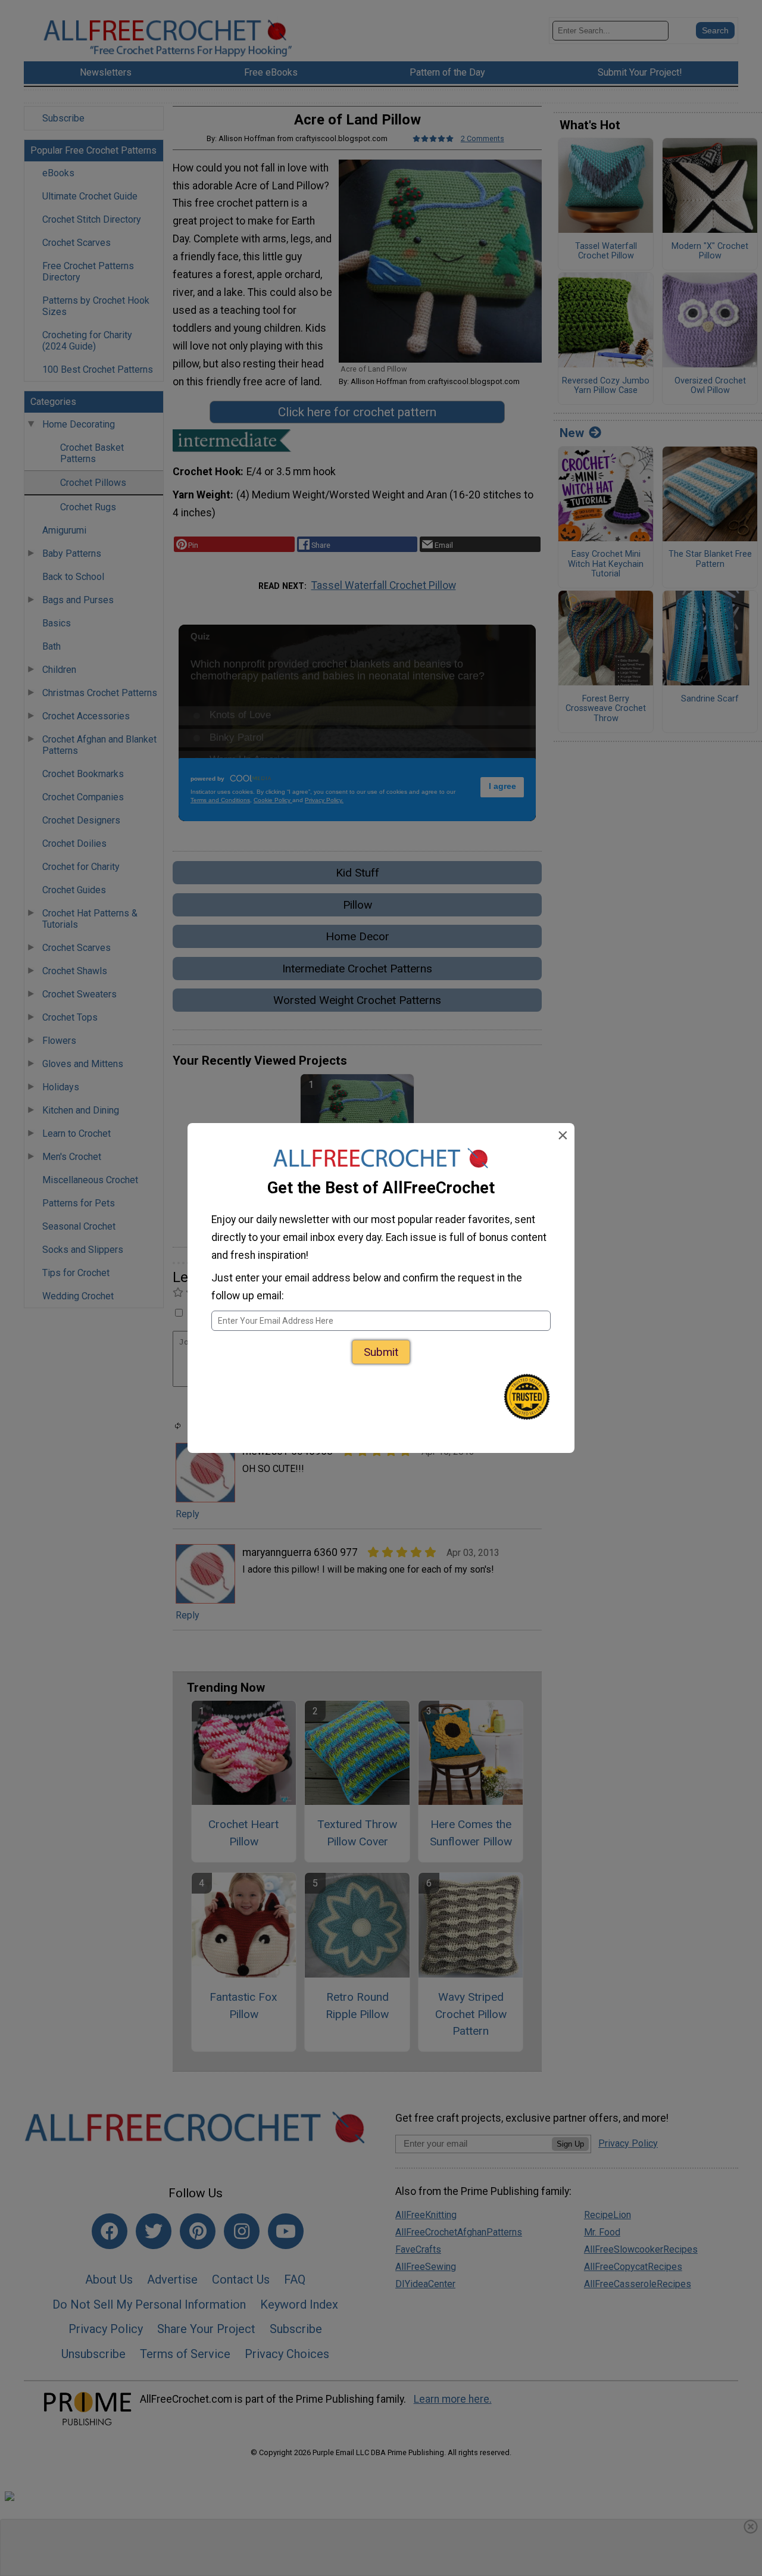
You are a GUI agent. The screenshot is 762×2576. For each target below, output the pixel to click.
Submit (381, 1352)
